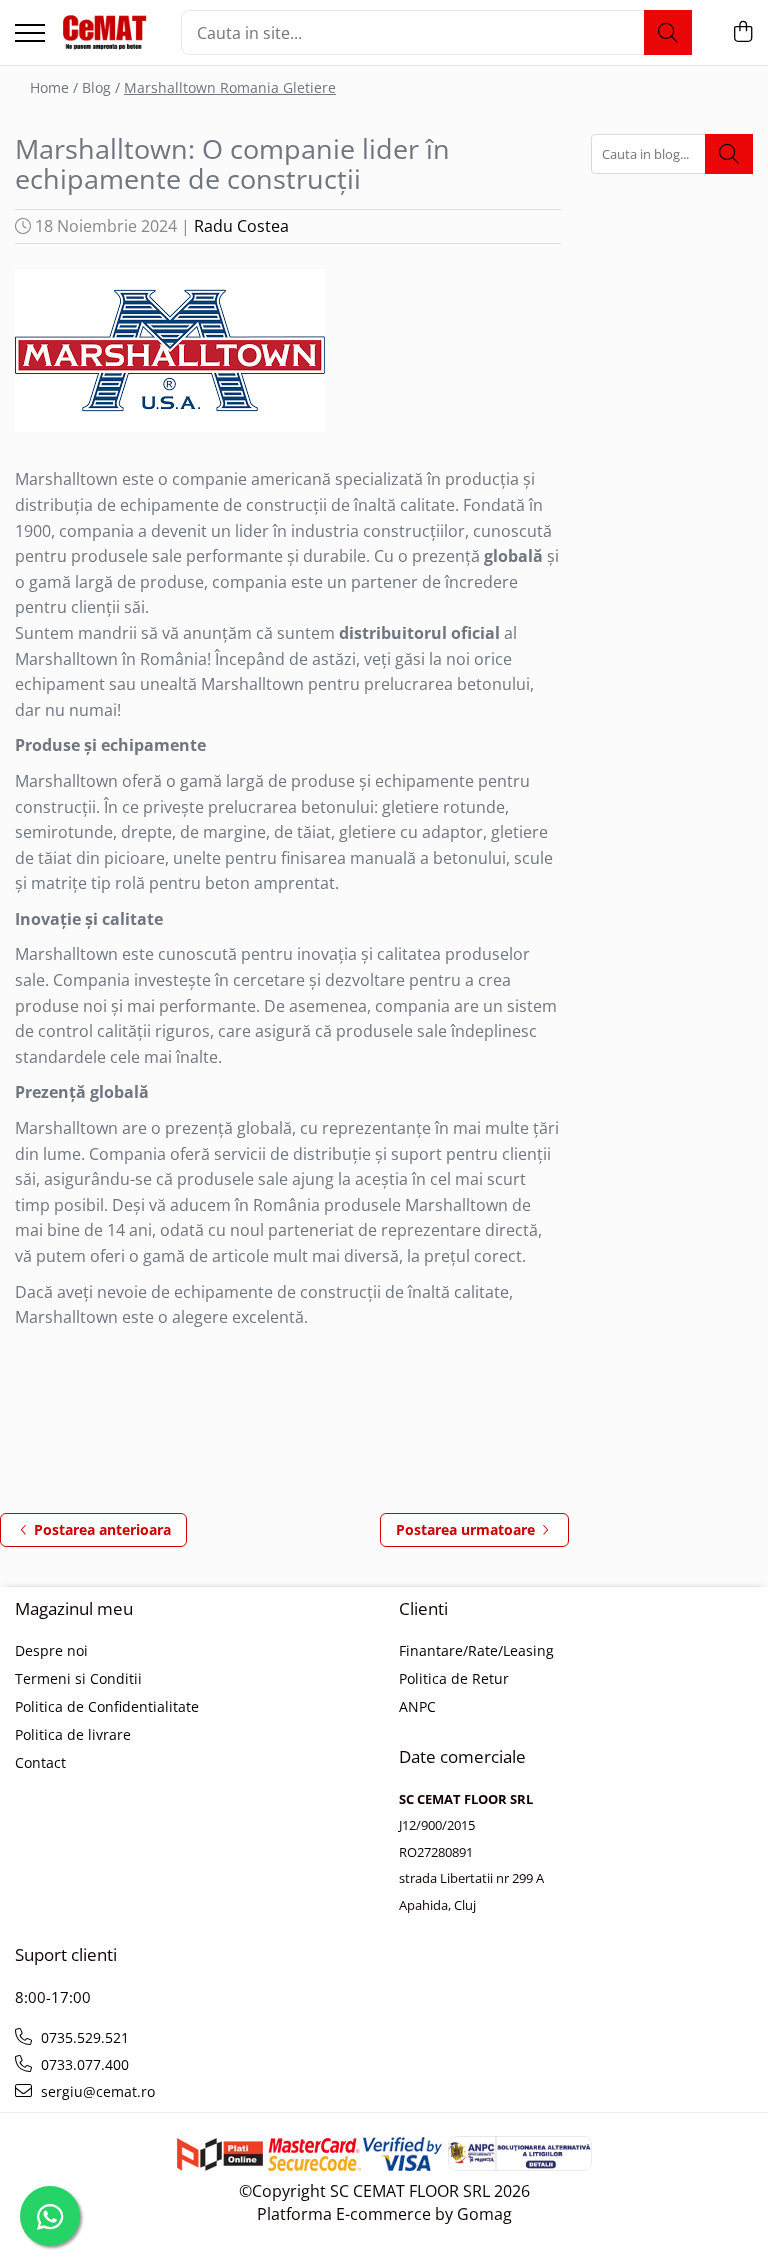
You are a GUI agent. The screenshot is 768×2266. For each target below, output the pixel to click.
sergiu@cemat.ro (96, 2091)
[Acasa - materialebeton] (105, 33)
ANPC (417, 1706)
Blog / (101, 87)
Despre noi (51, 1650)
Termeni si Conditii (78, 1678)
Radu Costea (241, 226)
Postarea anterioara (100, 1529)
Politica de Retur (454, 1678)
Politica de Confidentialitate (107, 1706)
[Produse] (30, 34)
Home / (54, 87)
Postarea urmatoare (467, 1529)
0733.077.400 (83, 2064)
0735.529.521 (83, 2037)
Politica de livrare (73, 1734)
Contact (40, 1762)
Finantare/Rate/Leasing (476, 1650)
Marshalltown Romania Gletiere (230, 87)
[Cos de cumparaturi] (742, 32)
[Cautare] (668, 32)
